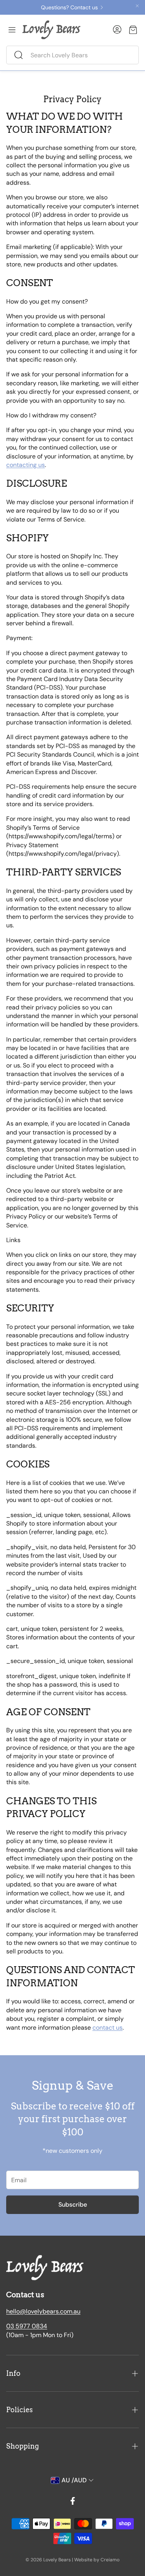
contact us (107, 2028)
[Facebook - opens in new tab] (73, 2501)
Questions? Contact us (69, 7)
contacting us (26, 465)
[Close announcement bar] (137, 6)
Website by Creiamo (97, 2560)
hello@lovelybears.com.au (43, 2311)
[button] (72, 55)
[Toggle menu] (12, 30)
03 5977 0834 (27, 2326)
